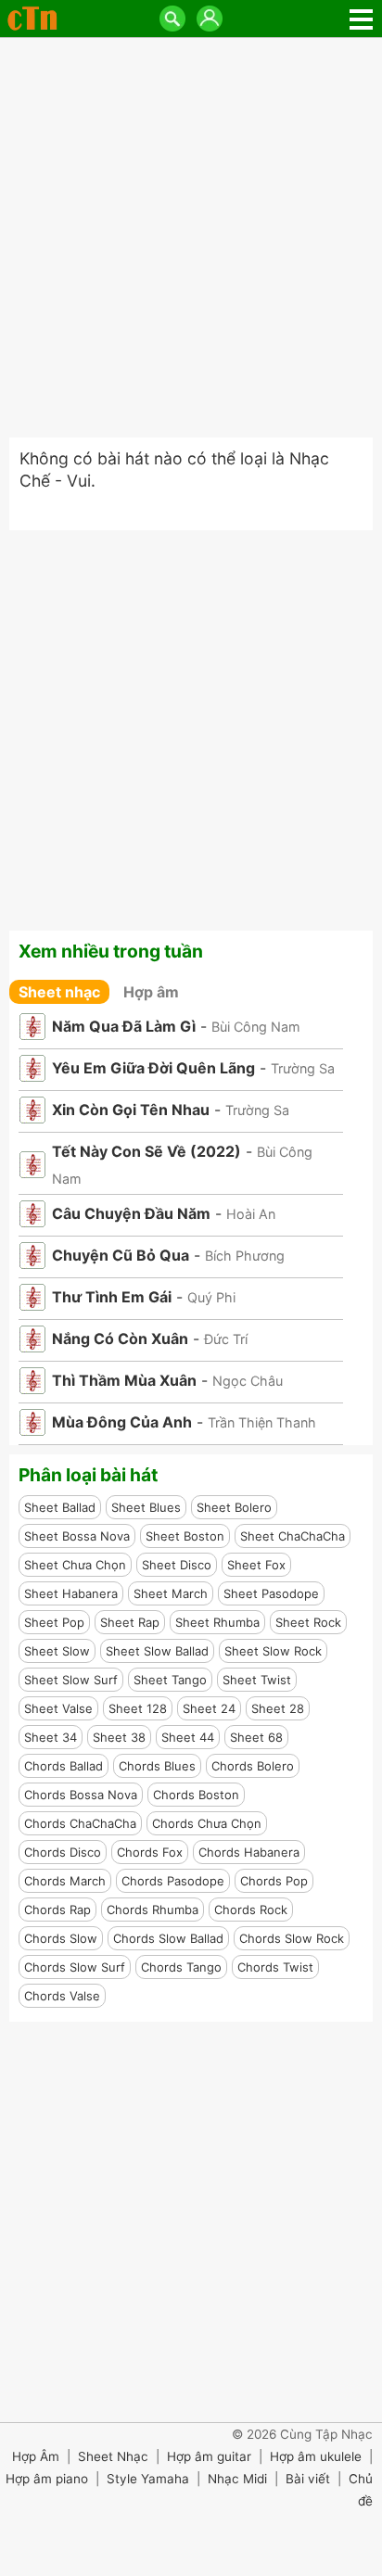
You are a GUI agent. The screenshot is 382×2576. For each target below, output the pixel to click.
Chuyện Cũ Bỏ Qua (121, 1255)
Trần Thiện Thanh (262, 1422)
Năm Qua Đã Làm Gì (124, 1026)
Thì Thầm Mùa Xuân (124, 1380)
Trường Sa (303, 1068)
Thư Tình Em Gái (112, 1297)
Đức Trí (226, 1339)
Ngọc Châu (248, 1381)
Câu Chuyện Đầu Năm (131, 1213)
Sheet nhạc (59, 992)
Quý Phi (211, 1297)
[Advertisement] (191, 237)
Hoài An (251, 1214)
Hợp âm (151, 992)
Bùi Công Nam (256, 1027)
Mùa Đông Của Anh (122, 1422)
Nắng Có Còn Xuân (120, 1339)
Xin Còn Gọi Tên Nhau (131, 1110)
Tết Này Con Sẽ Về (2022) (146, 1151)
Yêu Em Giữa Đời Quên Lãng (153, 1068)
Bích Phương (245, 1256)
